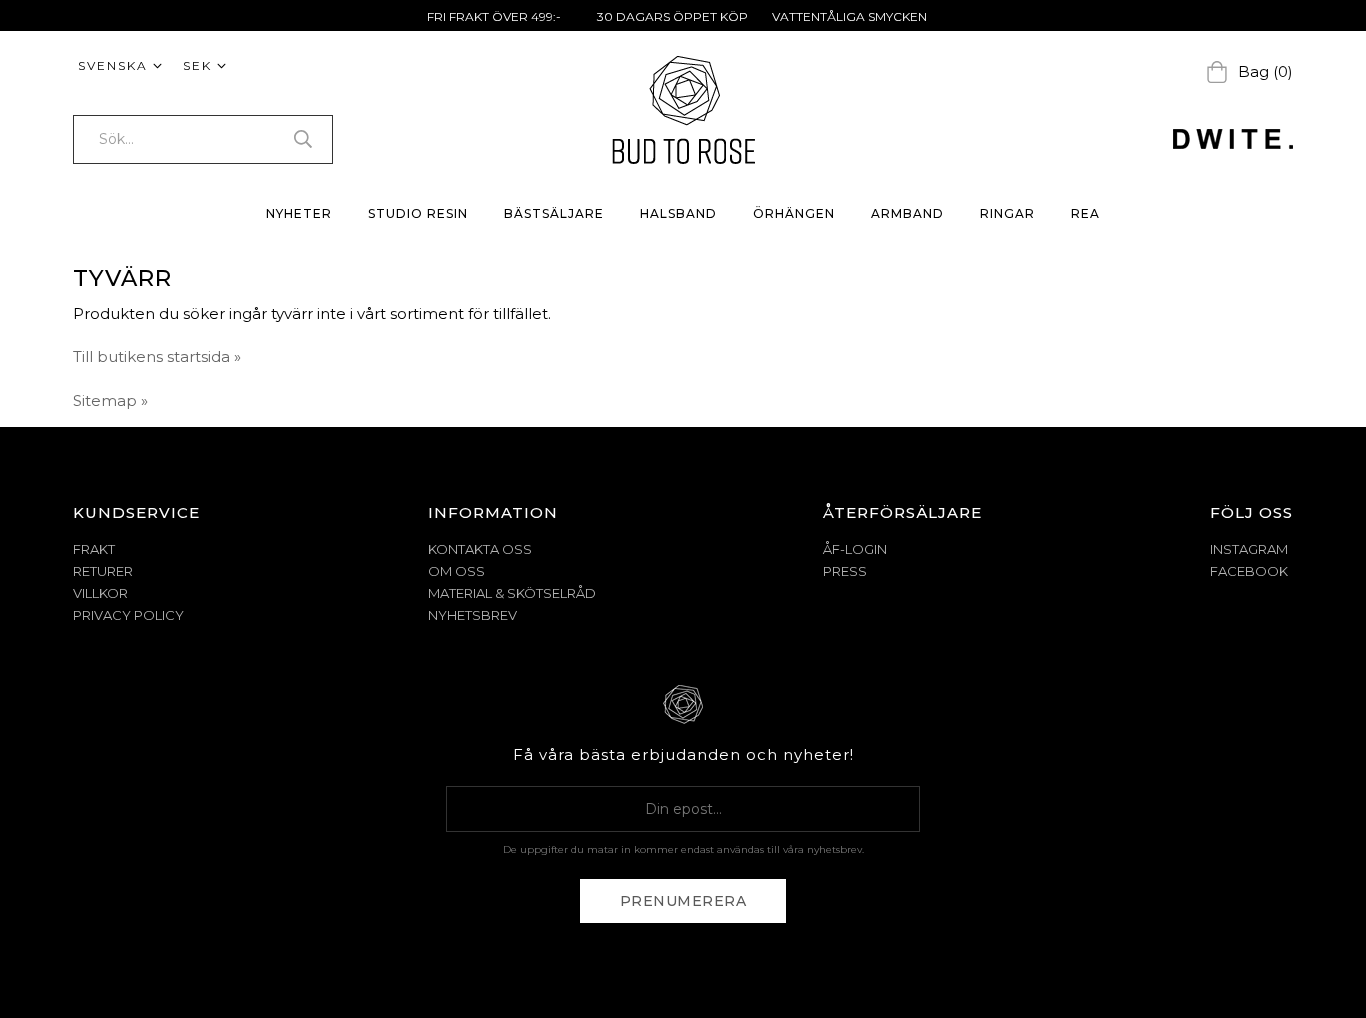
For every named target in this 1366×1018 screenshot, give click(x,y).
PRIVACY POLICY (128, 615)
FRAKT (94, 549)
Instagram (1249, 549)
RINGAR (1007, 213)
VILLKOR (100, 593)
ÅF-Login (855, 549)
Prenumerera (683, 901)
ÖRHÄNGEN (794, 213)
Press (845, 571)
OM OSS (456, 571)
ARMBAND (907, 213)
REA (1085, 213)
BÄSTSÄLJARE (554, 213)
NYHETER (299, 213)
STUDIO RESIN (418, 213)
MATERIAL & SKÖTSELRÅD (512, 593)
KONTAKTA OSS (480, 549)
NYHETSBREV (472, 615)
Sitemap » (110, 400)
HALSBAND (678, 213)
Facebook (1249, 571)
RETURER (103, 571)
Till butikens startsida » (157, 356)
